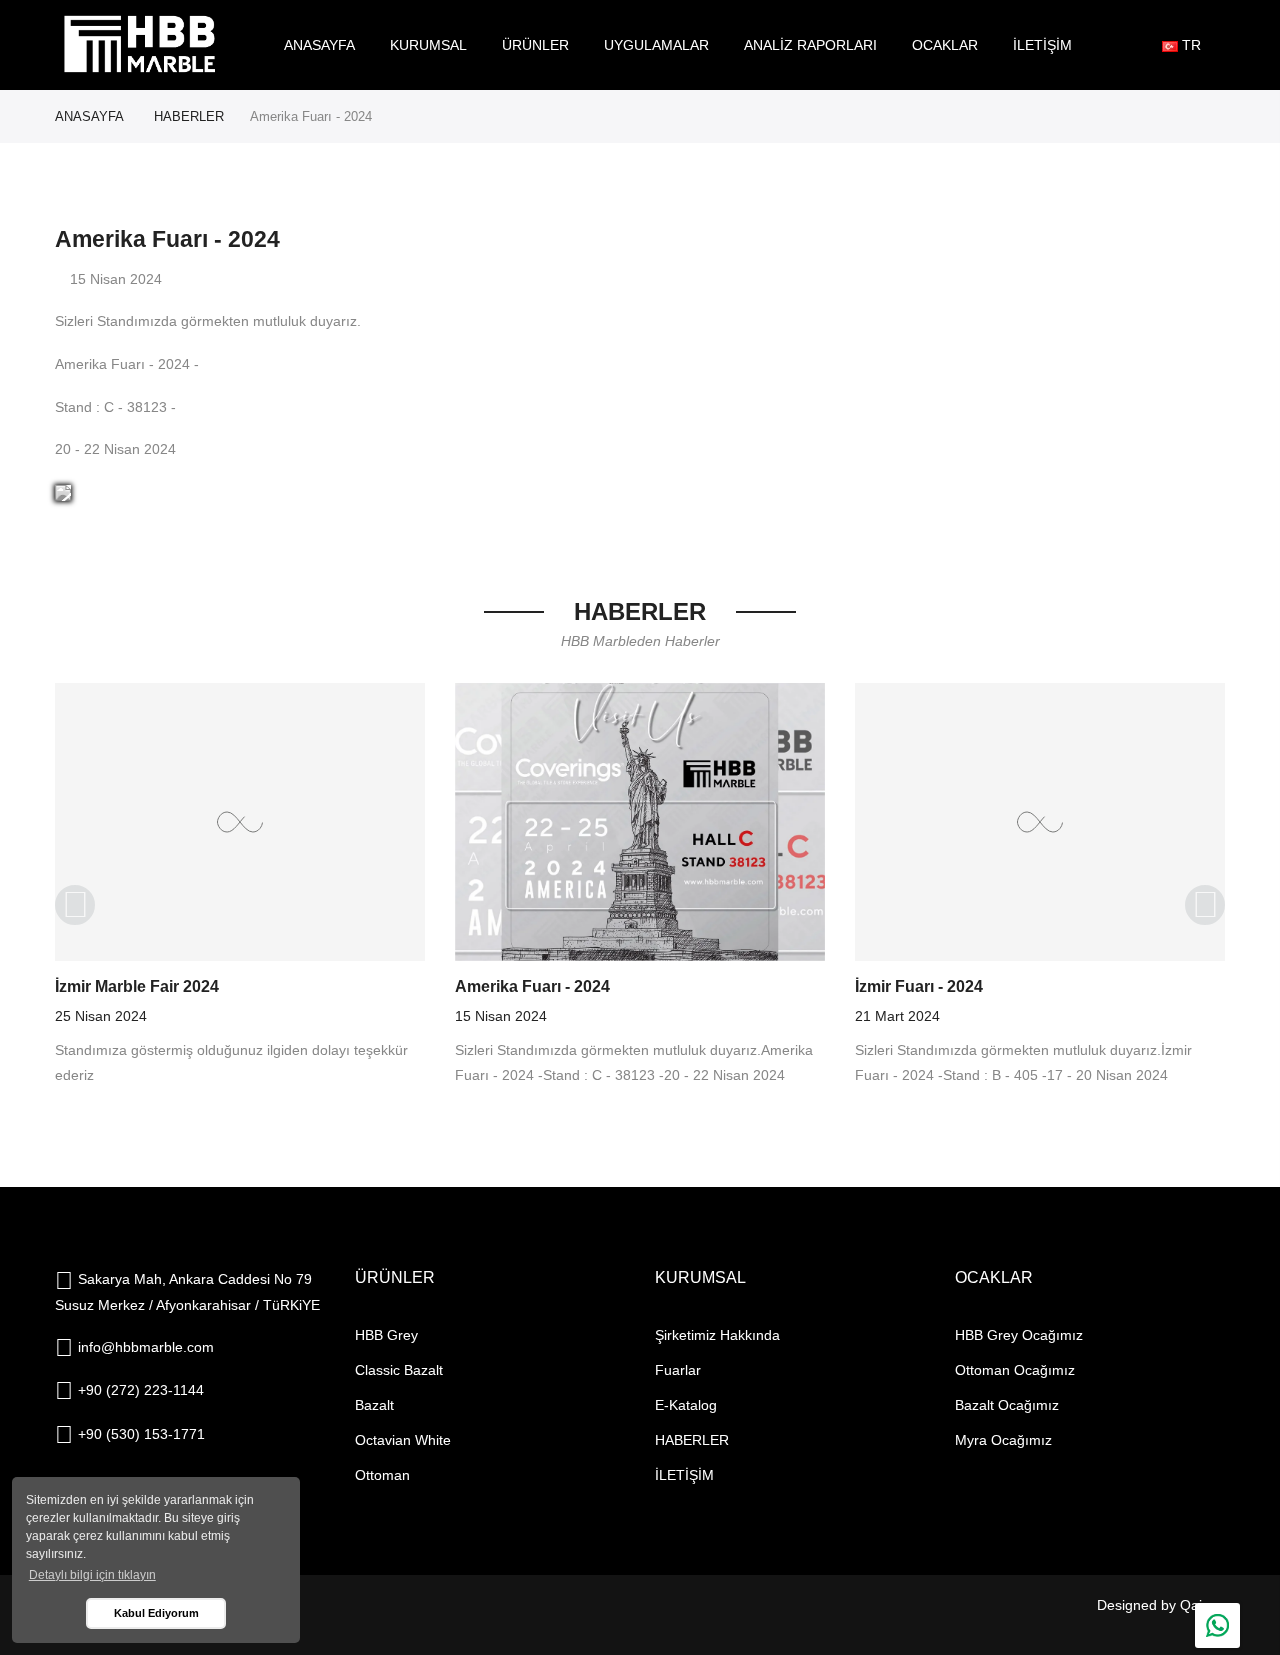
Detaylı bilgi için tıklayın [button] (92, 1575)
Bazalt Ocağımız (1007, 1405)
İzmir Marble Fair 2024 (137, 986)
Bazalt (374, 1405)
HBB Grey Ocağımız (1019, 1335)
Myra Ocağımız (1003, 1440)
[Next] (1205, 905)
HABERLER (189, 116)
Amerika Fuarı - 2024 (532, 986)
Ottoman (382, 1475)
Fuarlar (678, 1370)
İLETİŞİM (684, 1475)
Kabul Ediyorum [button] (156, 1613)
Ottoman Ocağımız (1015, 1370)
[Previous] (75, 905)
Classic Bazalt (399, 1370)
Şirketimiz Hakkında (717, 1335)
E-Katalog (686, 1405)
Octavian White (403, 1440)
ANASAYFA (89, 116)
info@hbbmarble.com (146, 1347)
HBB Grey (386, 1335)
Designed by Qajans (1161, 1605)
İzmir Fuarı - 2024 (919, 986)
